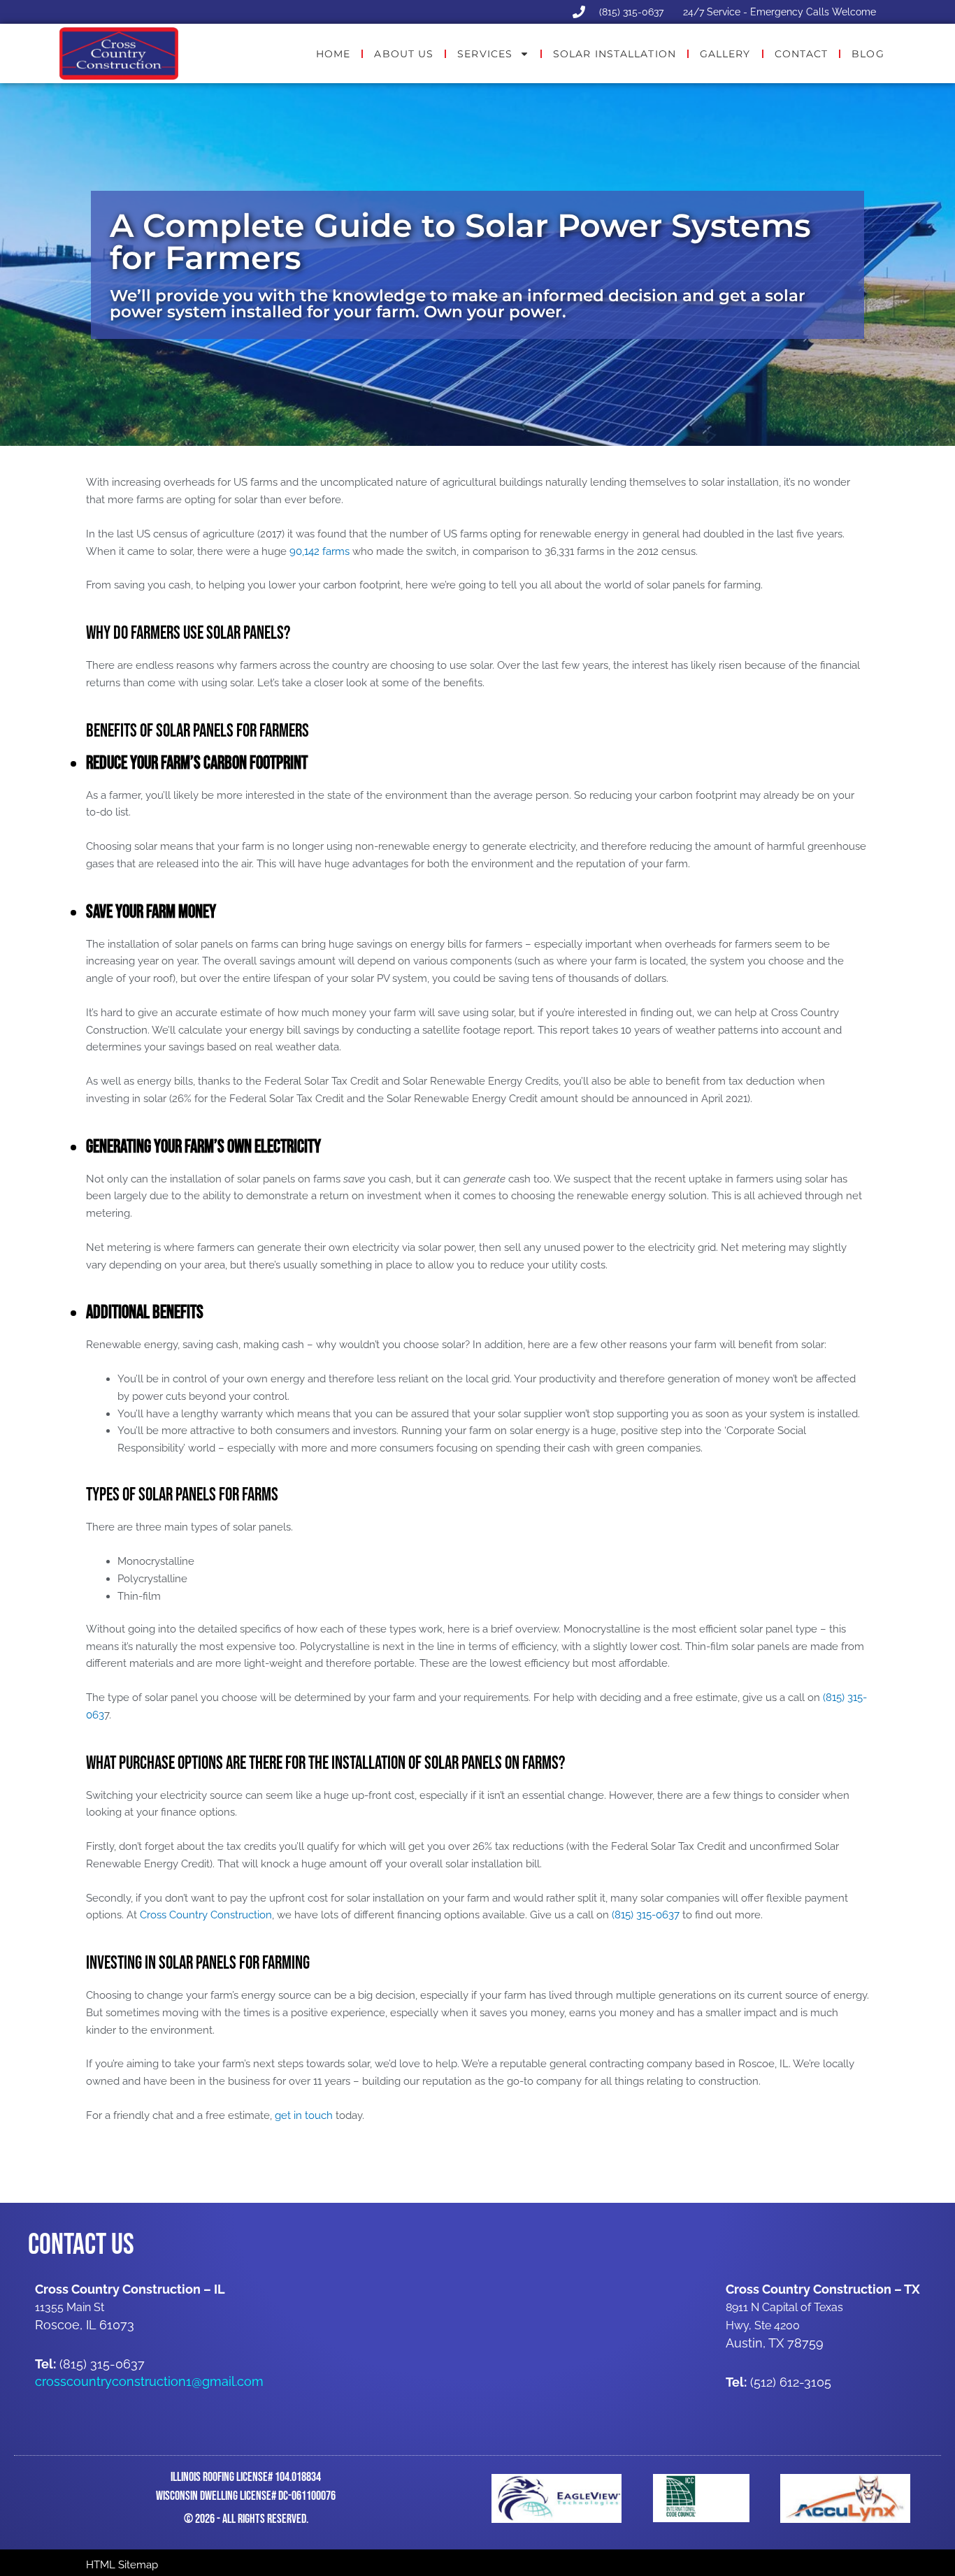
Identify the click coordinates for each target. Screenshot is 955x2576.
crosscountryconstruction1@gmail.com (149, 2381)
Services (485, 54)
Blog (868, 54)
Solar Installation (615, 54)
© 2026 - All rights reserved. (246, 2519)
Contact (802, 54)
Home (333, 54)
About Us (404, 54)
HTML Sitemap (122, 2565)
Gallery (725, 54)
